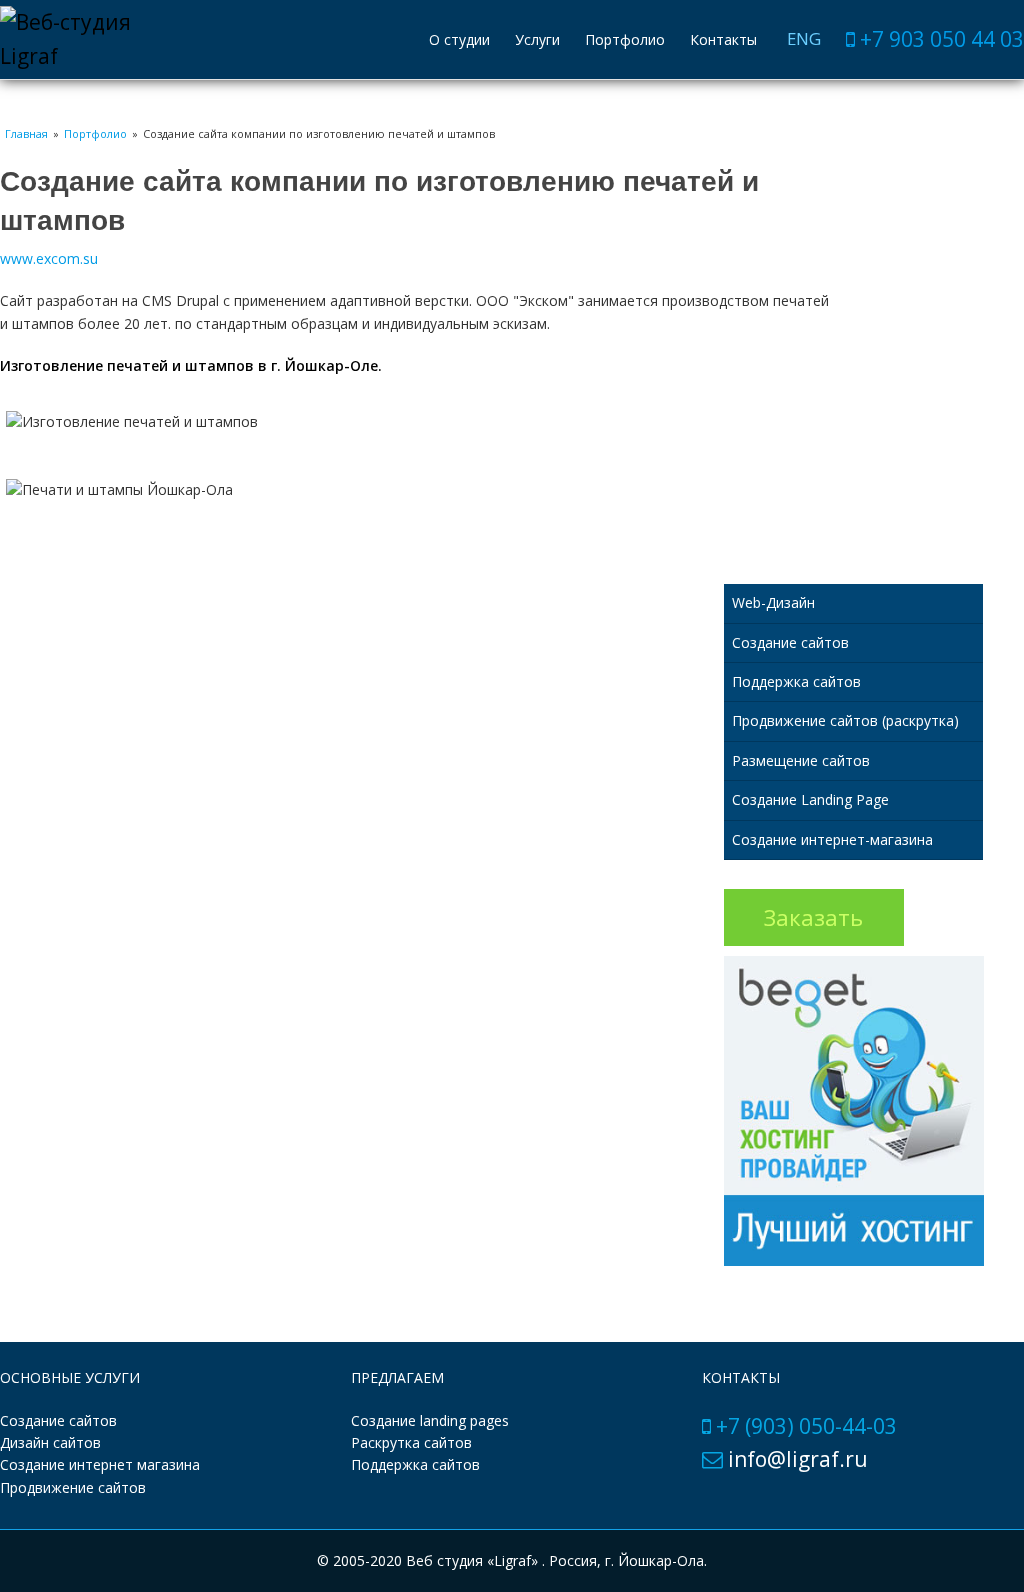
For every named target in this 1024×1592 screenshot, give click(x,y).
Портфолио (625, 39)
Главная (26, 133)
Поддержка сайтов (796, 681)
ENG (804, 38)
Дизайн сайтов (50, 1442)
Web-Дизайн (773, 602)
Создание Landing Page (810, 799)
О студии (459, 39)
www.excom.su (49, 258)
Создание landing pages (430, 1420)
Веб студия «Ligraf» (474, 1560)
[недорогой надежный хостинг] (854, 1260)
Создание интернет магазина (100, 1464)
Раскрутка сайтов (411, 1442)
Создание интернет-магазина (832, 839)
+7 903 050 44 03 (942, 39)
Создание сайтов (790, 642)
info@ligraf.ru (798, 1459)
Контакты (723, 39)
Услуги (537, 39)
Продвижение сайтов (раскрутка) (845, 720)
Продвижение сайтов (73, 1487)
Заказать (813, 917)
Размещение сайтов (801, 760)
